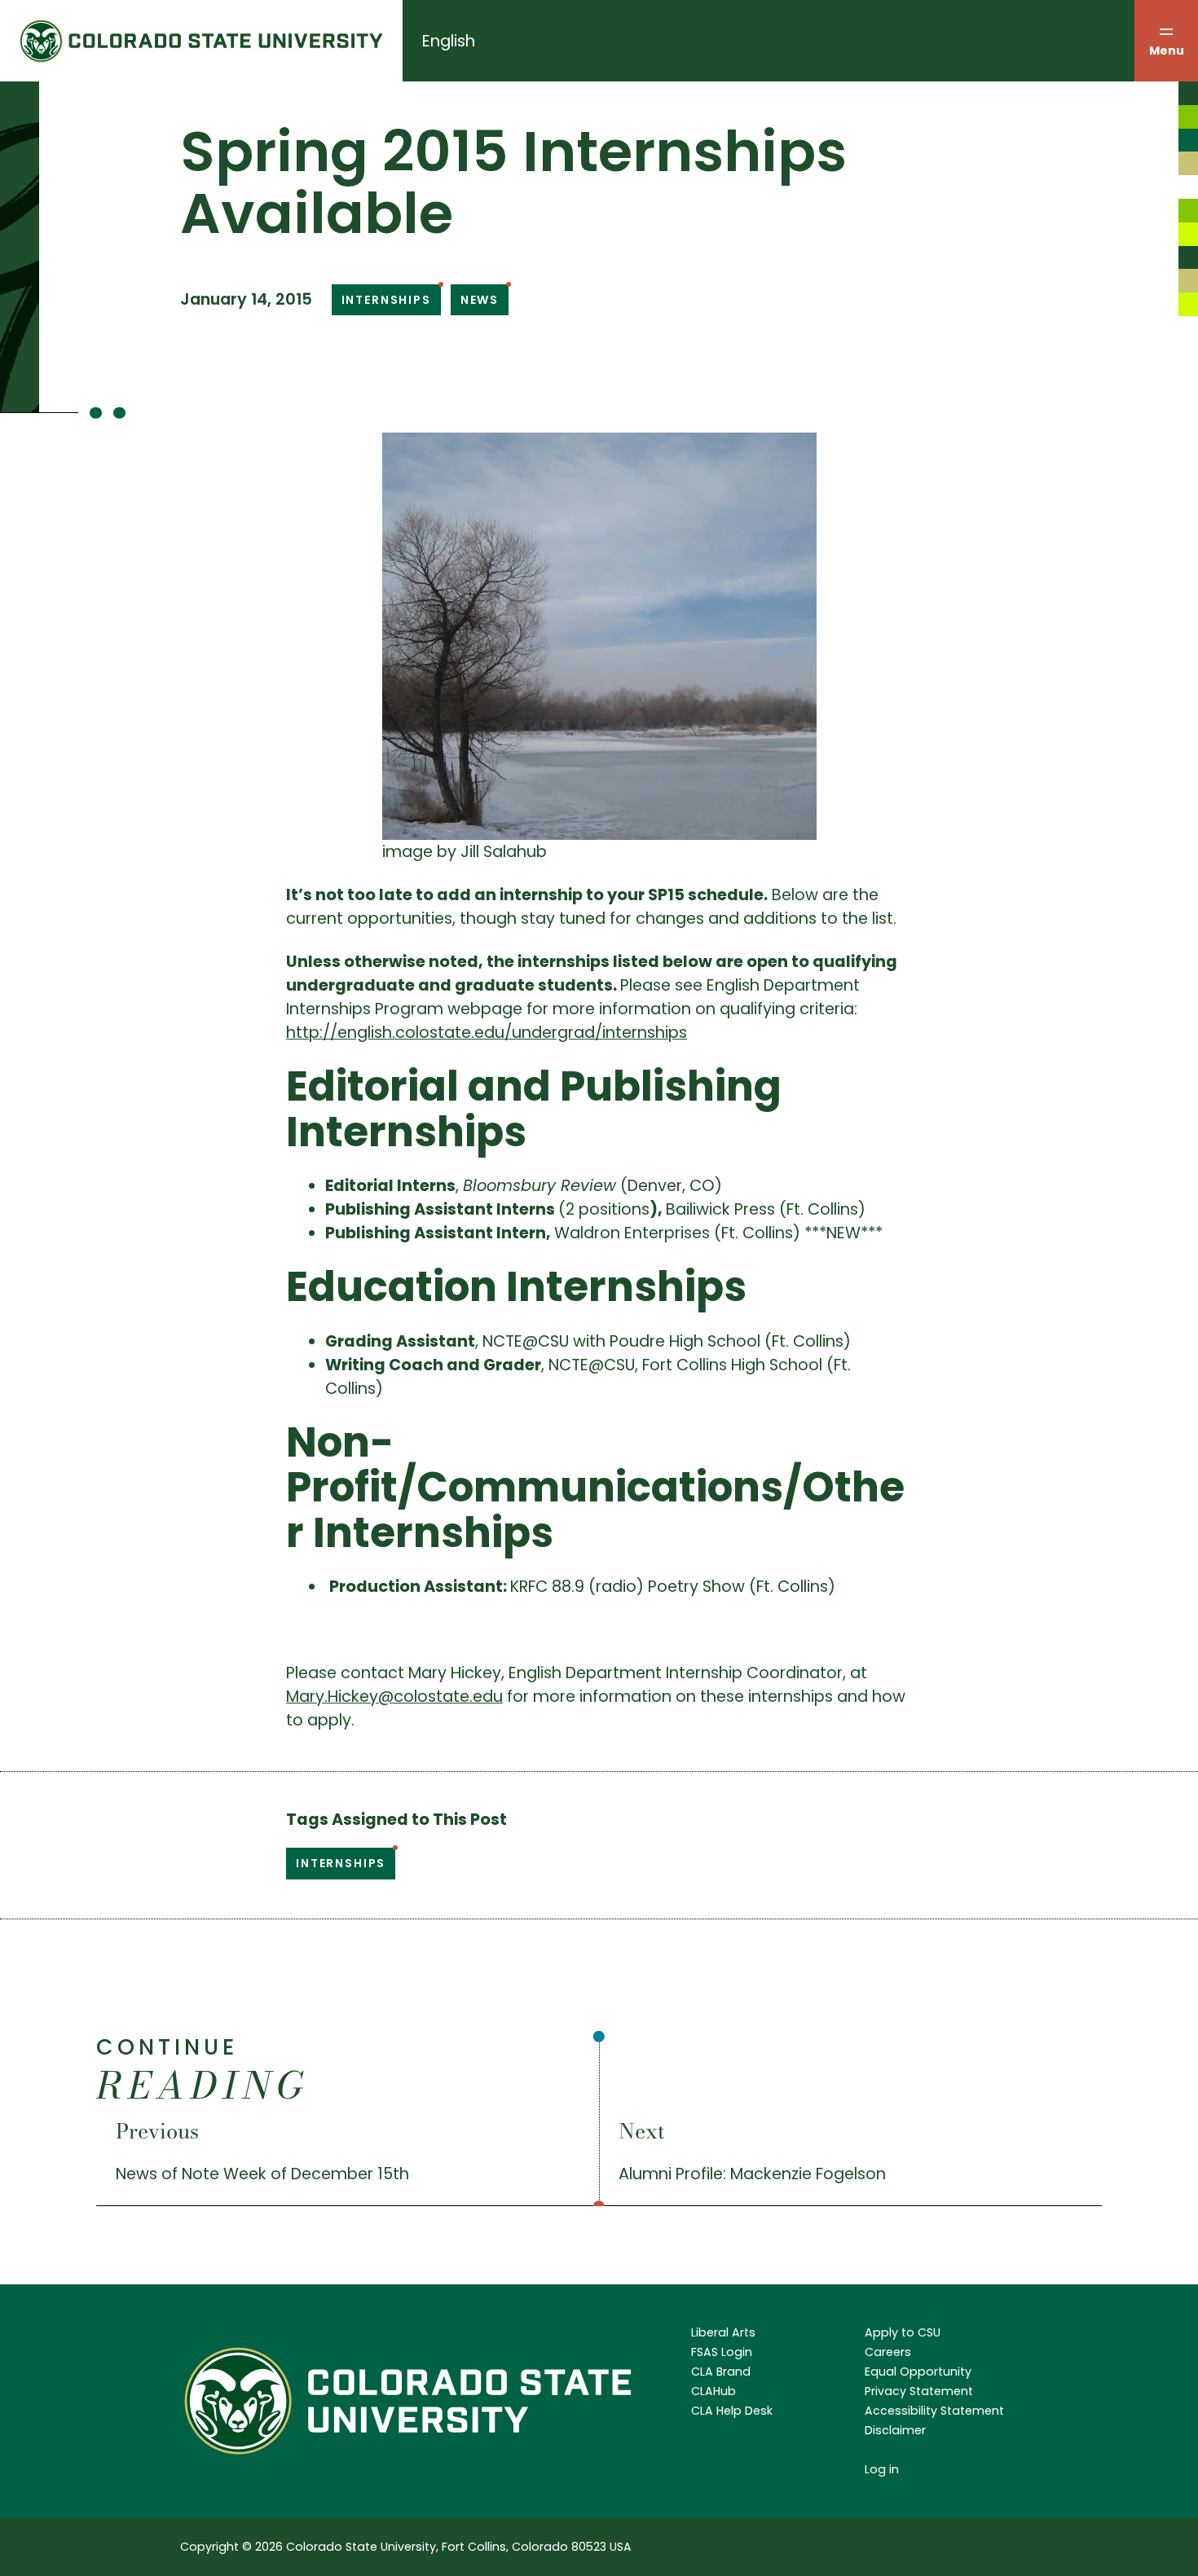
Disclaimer (895, 2430)
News (480, 300)
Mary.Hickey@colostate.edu (394, 1697)
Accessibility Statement (934, 2411)
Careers (888, 2352)
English (449, 41)
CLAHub (714, 2391)
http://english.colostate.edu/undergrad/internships (487, 1033)
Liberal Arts (723, 2332)
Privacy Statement (919, 2391)
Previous (157, 2131)
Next (642, 2131)
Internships (386, 300)
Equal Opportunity (918, 2372)
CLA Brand (721, 2372)
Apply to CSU (903, 2332)
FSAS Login (722, 2352)
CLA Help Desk (732, 2411)
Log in (882, 2469)
